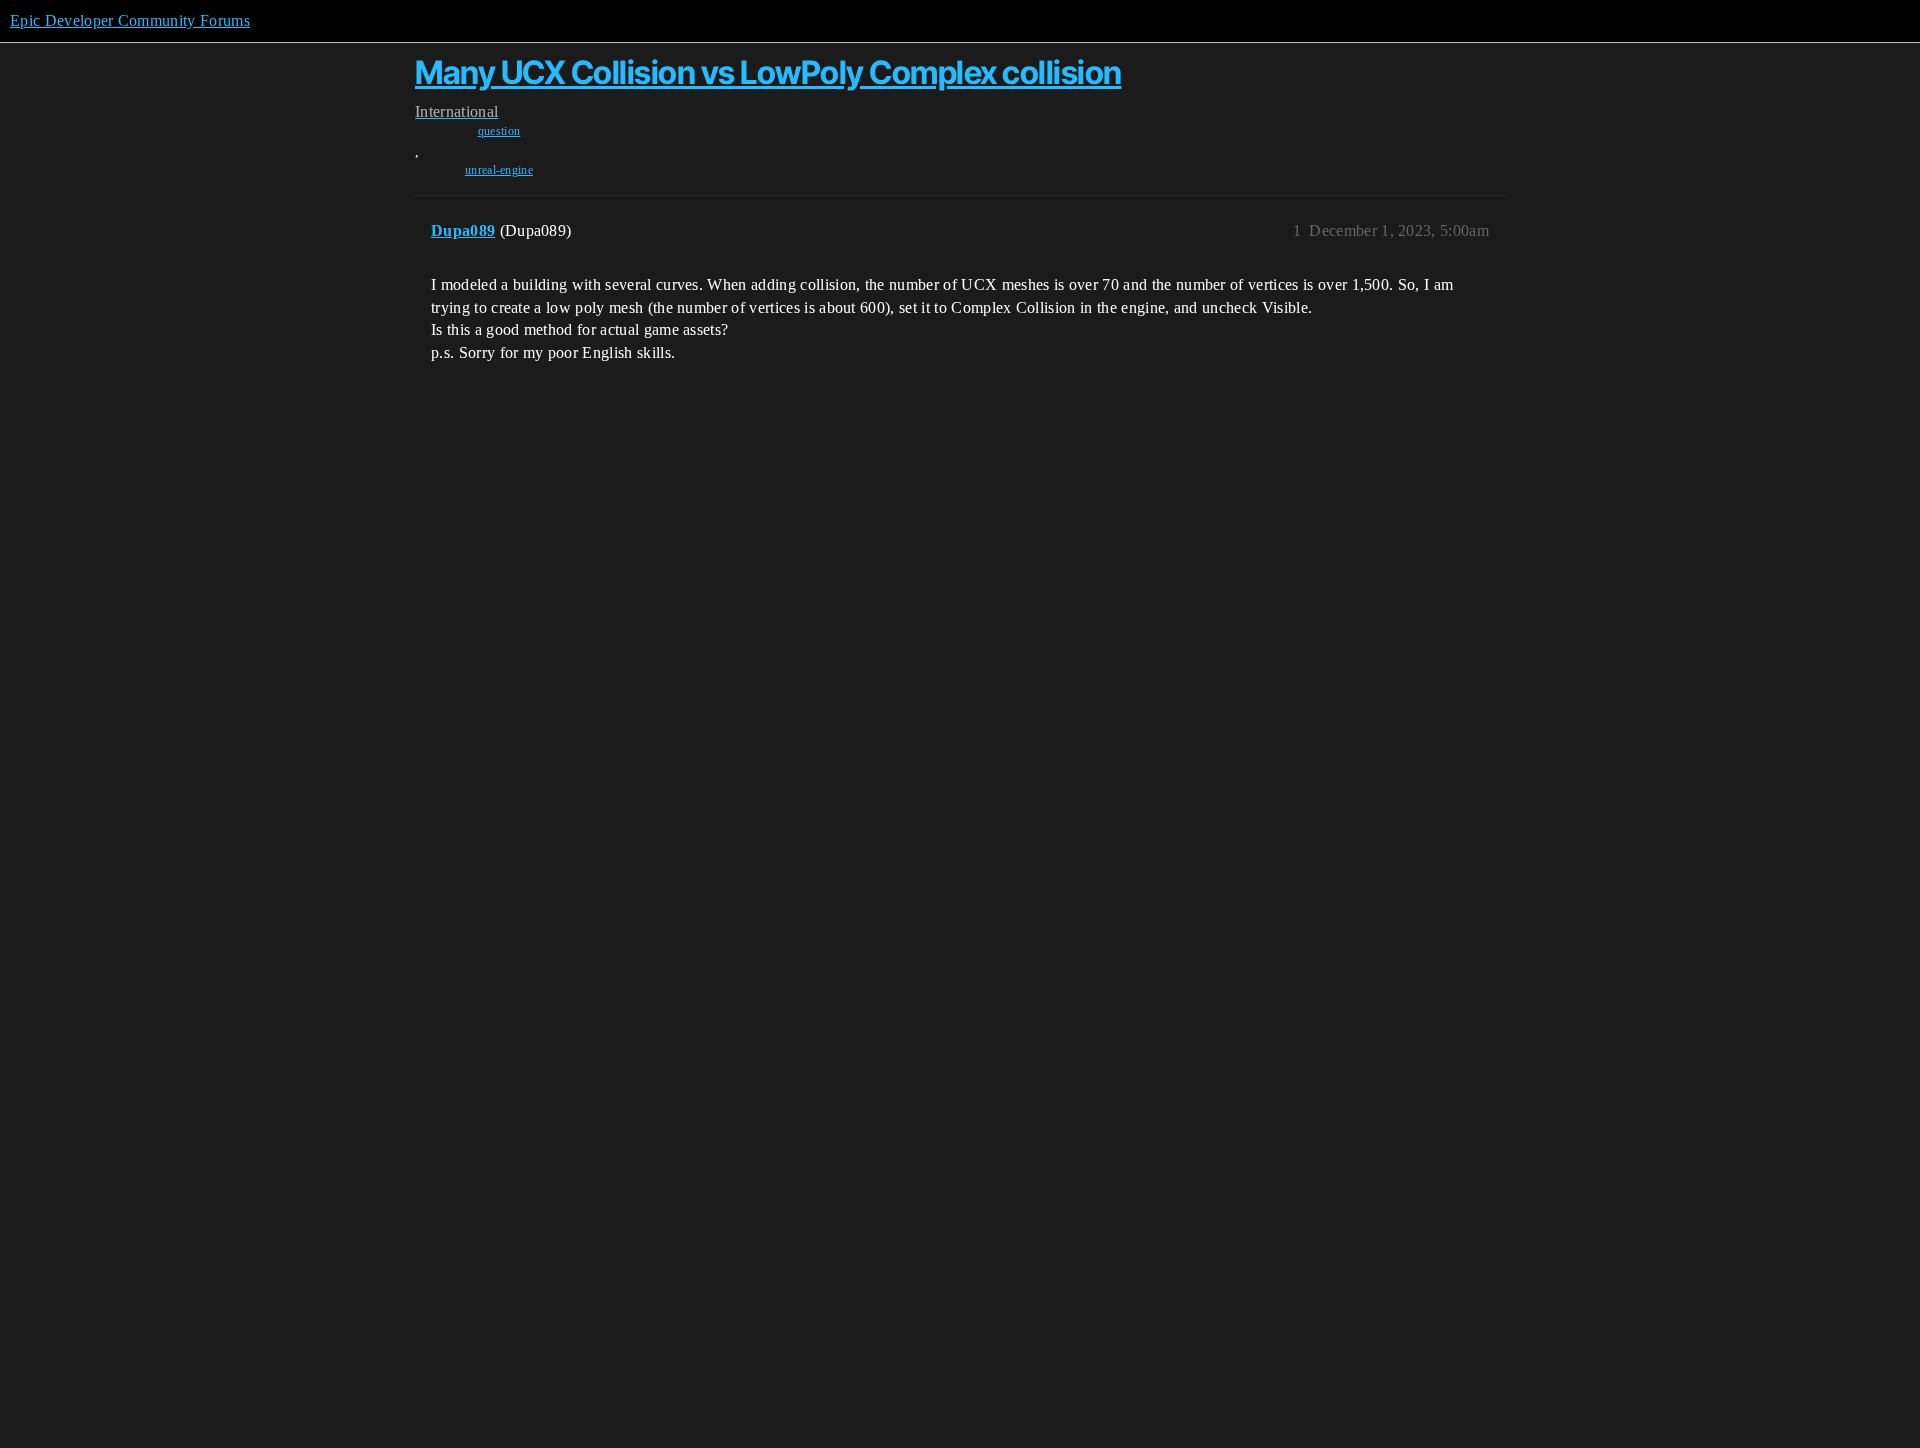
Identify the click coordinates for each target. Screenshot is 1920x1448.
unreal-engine (499, 170)
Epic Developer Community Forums (130, 20)
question (499, 131)
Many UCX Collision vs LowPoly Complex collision (768, 72)
